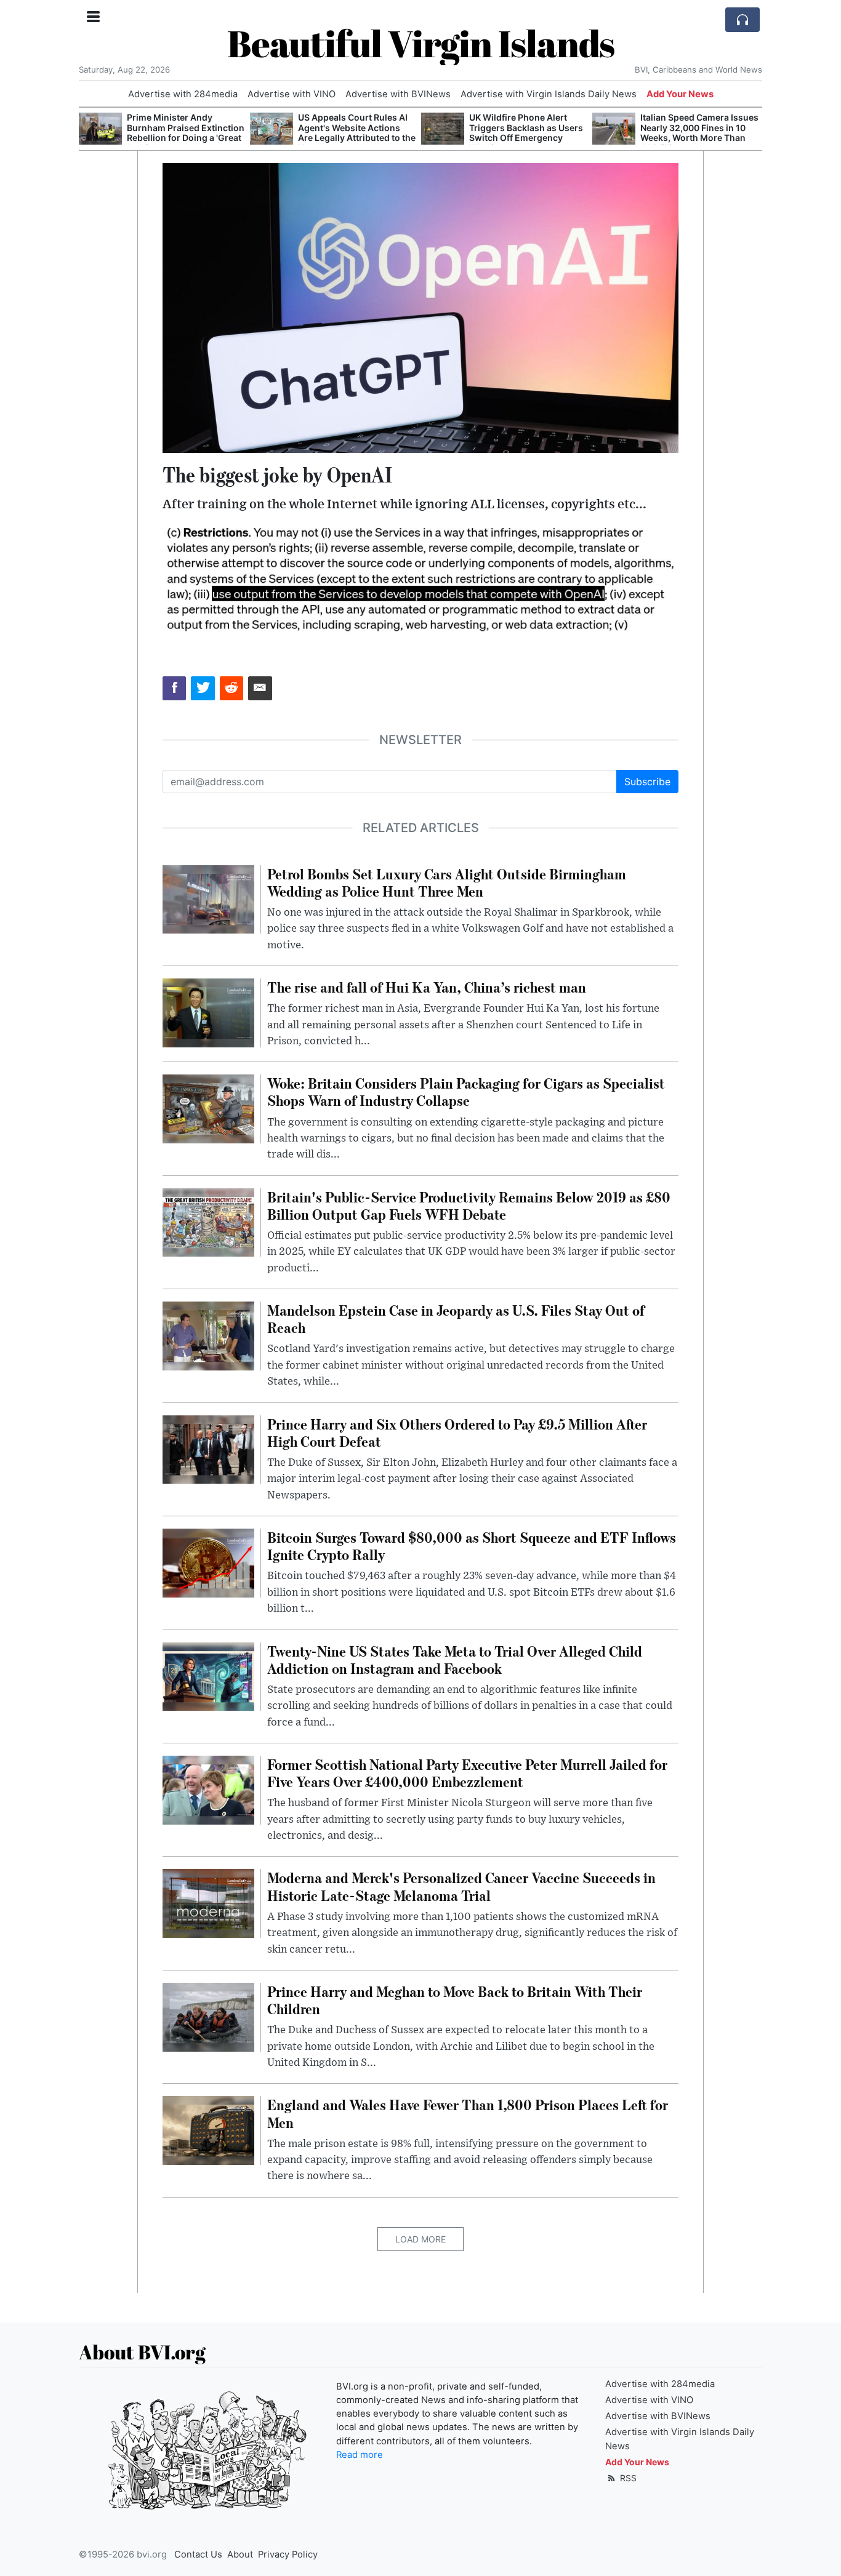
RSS (627, 2478)
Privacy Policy (288, 2554)
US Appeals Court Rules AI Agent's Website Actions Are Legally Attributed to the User (357, 133)
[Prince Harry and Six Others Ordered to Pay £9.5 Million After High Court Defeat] (208, 1449)
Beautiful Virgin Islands (421, 43)
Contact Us (198, 2554)
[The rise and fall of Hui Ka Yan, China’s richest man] (208, 1012)
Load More (420, 2239)
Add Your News (680, 94)
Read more (360, 2455)
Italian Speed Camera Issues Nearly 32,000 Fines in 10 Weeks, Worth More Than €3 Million (699, 133)
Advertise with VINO (292, 94)
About (240, 2554)
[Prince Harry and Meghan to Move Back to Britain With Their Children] (208, 2016)
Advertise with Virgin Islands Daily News (549, 94)
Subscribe (647, 782)
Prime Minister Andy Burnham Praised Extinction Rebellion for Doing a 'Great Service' (186, 133)
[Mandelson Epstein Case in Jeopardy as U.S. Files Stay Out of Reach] (208, 1335)
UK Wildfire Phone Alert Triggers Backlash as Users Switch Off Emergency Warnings (526, 133)
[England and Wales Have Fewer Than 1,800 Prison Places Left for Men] (208, 2130)
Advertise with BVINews (398, 94)
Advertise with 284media (183, 94)
